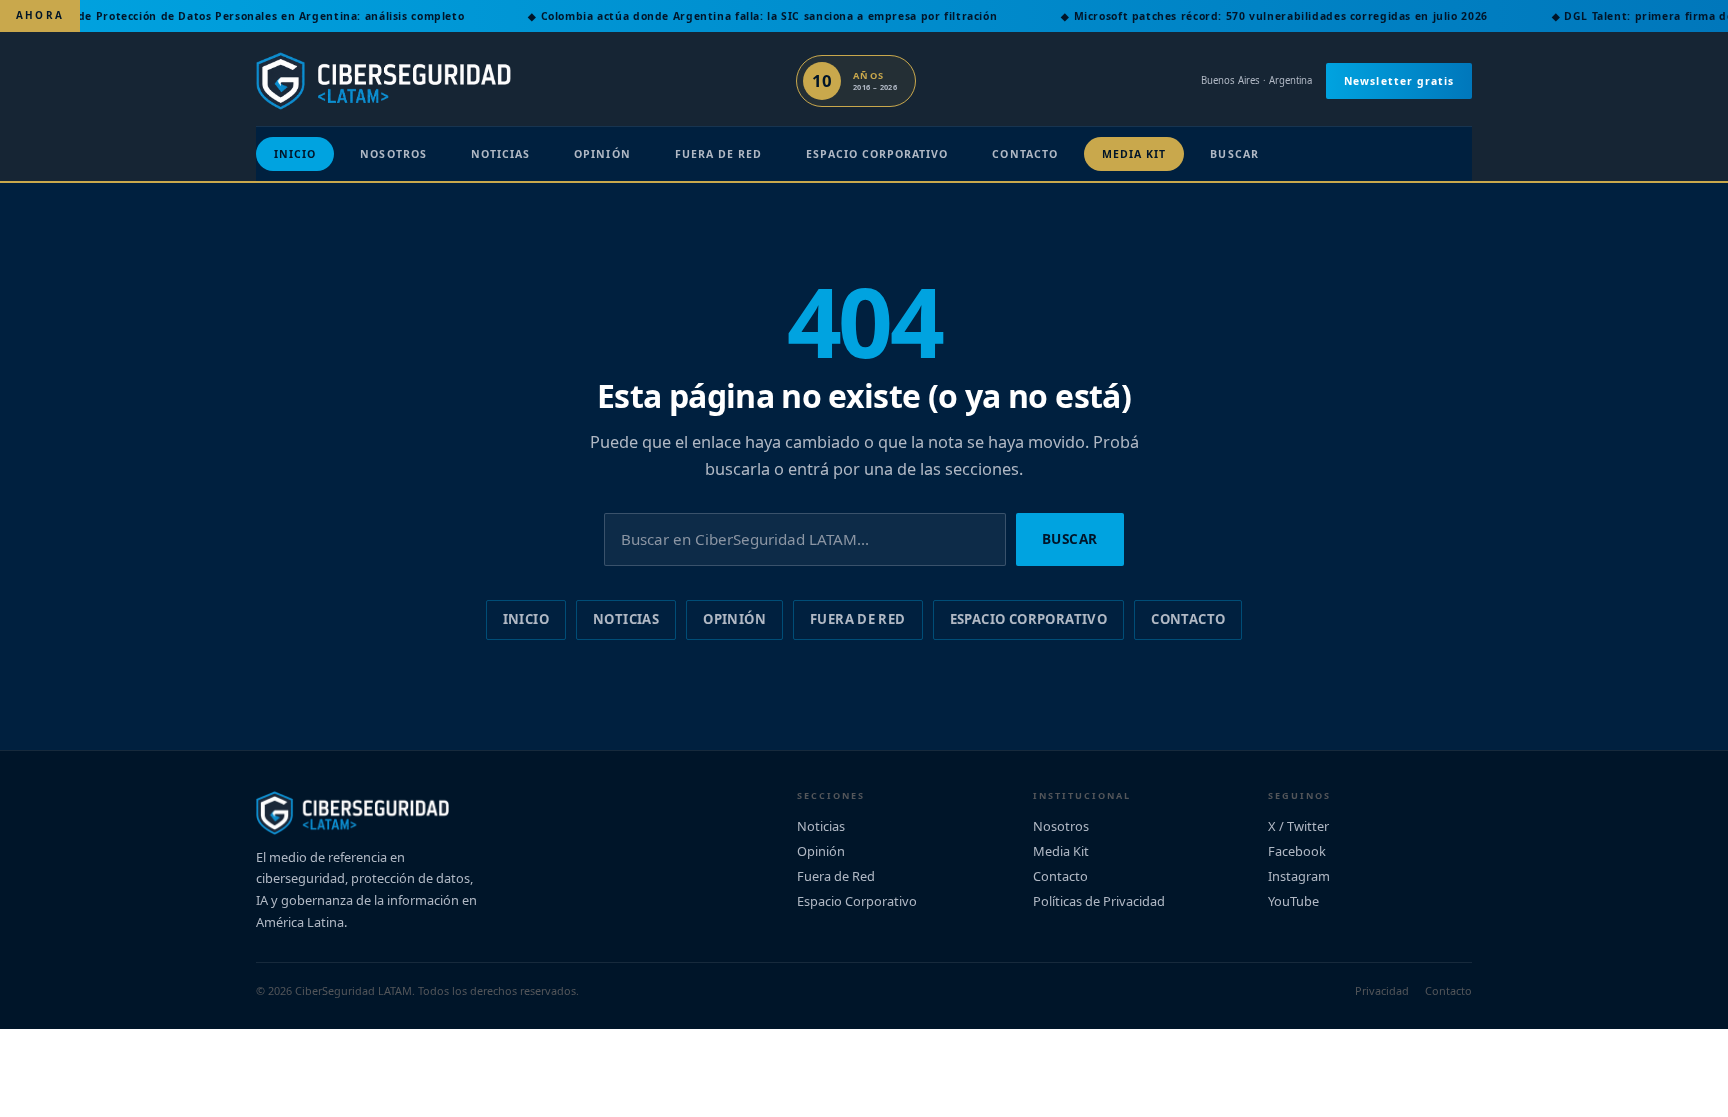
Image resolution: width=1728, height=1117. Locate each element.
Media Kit (1134, 154)
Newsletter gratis (1399, 81)
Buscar (1234, 154)
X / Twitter (1298, 826)
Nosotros (393, 154)
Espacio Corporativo (877, 154)
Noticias (500, 154)
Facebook (1297, 851)
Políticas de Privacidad (1099, 901)
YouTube (1293, 901)
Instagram (1299, 876)
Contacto (1024, 154)
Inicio (295, 154)
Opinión (602, 154)
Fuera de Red (719, 154)
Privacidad (1382, 990)
